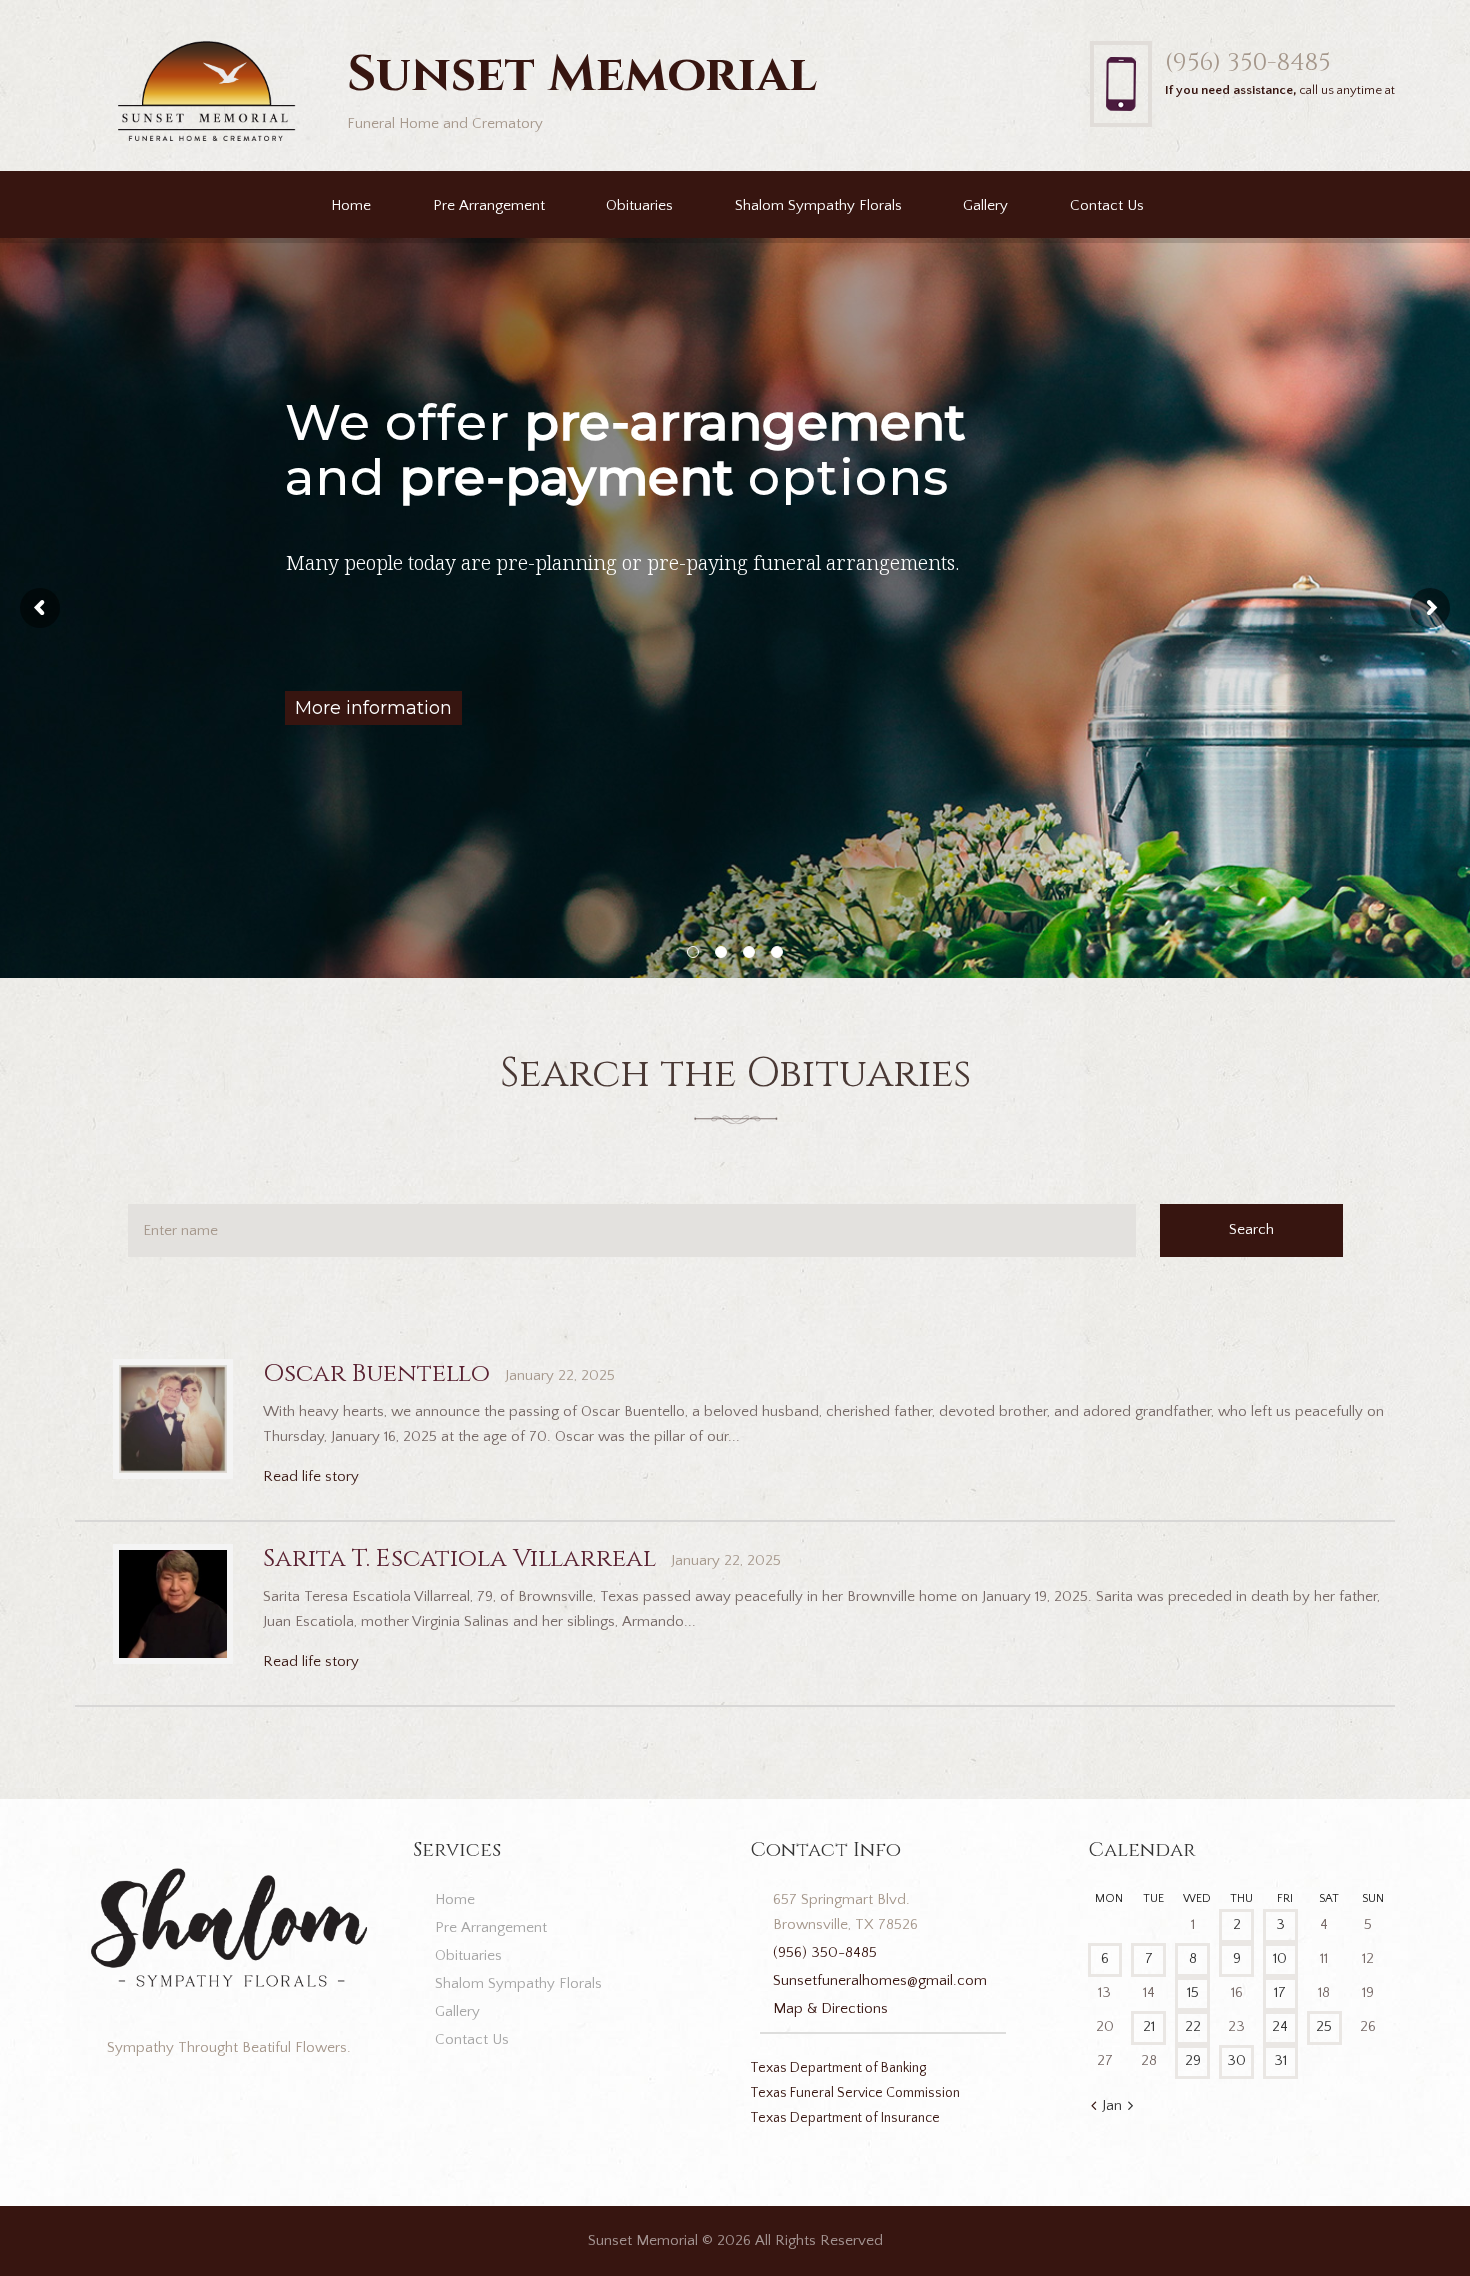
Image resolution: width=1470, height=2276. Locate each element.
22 (1193, 2026)
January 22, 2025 (560, 1375)
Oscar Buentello (376, 1373)
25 (1324, 2026)
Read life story (311, 1476)
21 (1149, 2026)
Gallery (985, 205)
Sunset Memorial (643, 2240)
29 (1193, 2060)
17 (1280, 1992)
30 (1236, 2060)
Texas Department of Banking (838, 2068)
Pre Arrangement (489, 205)
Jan (1112, 2105)
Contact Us (1107, 205)
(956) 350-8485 (1247, 62)
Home (351, 205)
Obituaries (639, 205)
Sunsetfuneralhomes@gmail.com (880, 1980)
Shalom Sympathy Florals (818, 205)
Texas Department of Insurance (845, 2118)
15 (1193, 1992)
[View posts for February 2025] (1130, 2107)
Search (1251, 1229)
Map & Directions (830, 2008)
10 (1280, 1958)
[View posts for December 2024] (1093, 2107)
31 (1280, 2060)
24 (1280, 2026)
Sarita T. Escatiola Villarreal (459, 1558)
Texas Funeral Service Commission (855, 2093)
